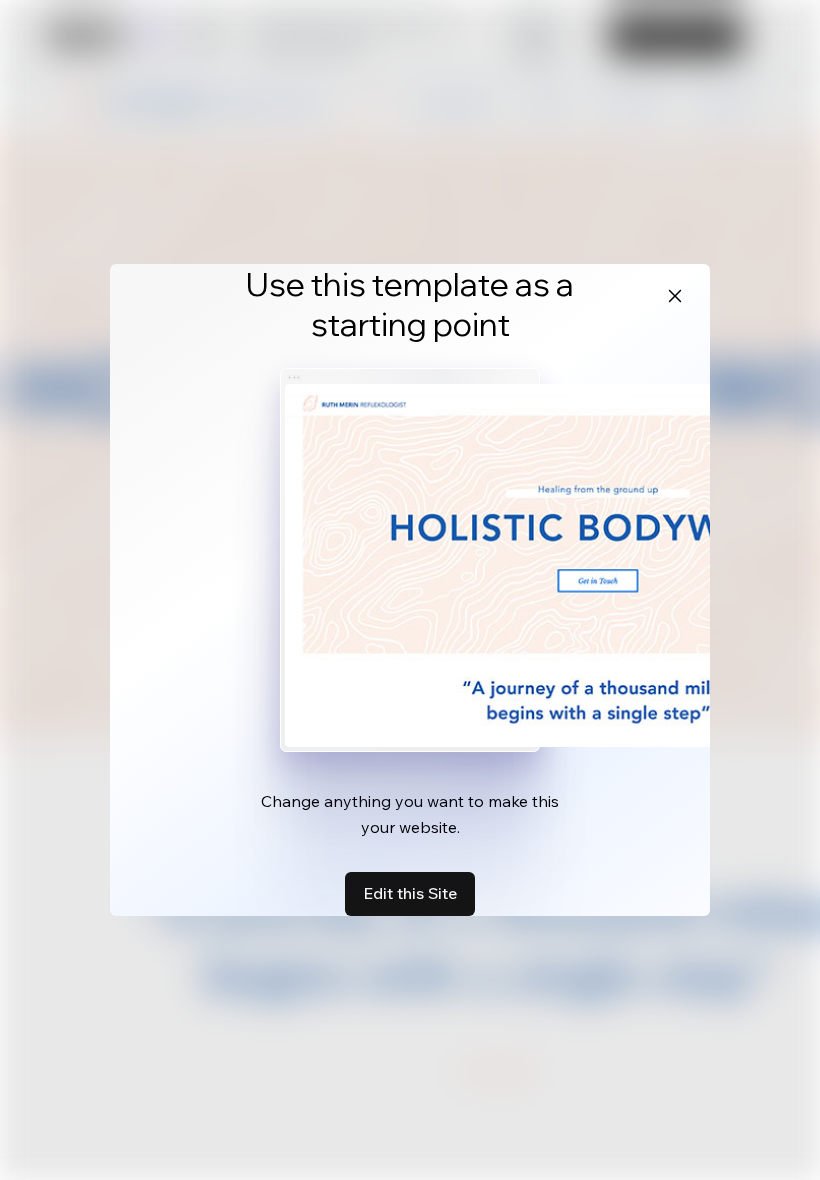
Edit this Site (410, 893)
